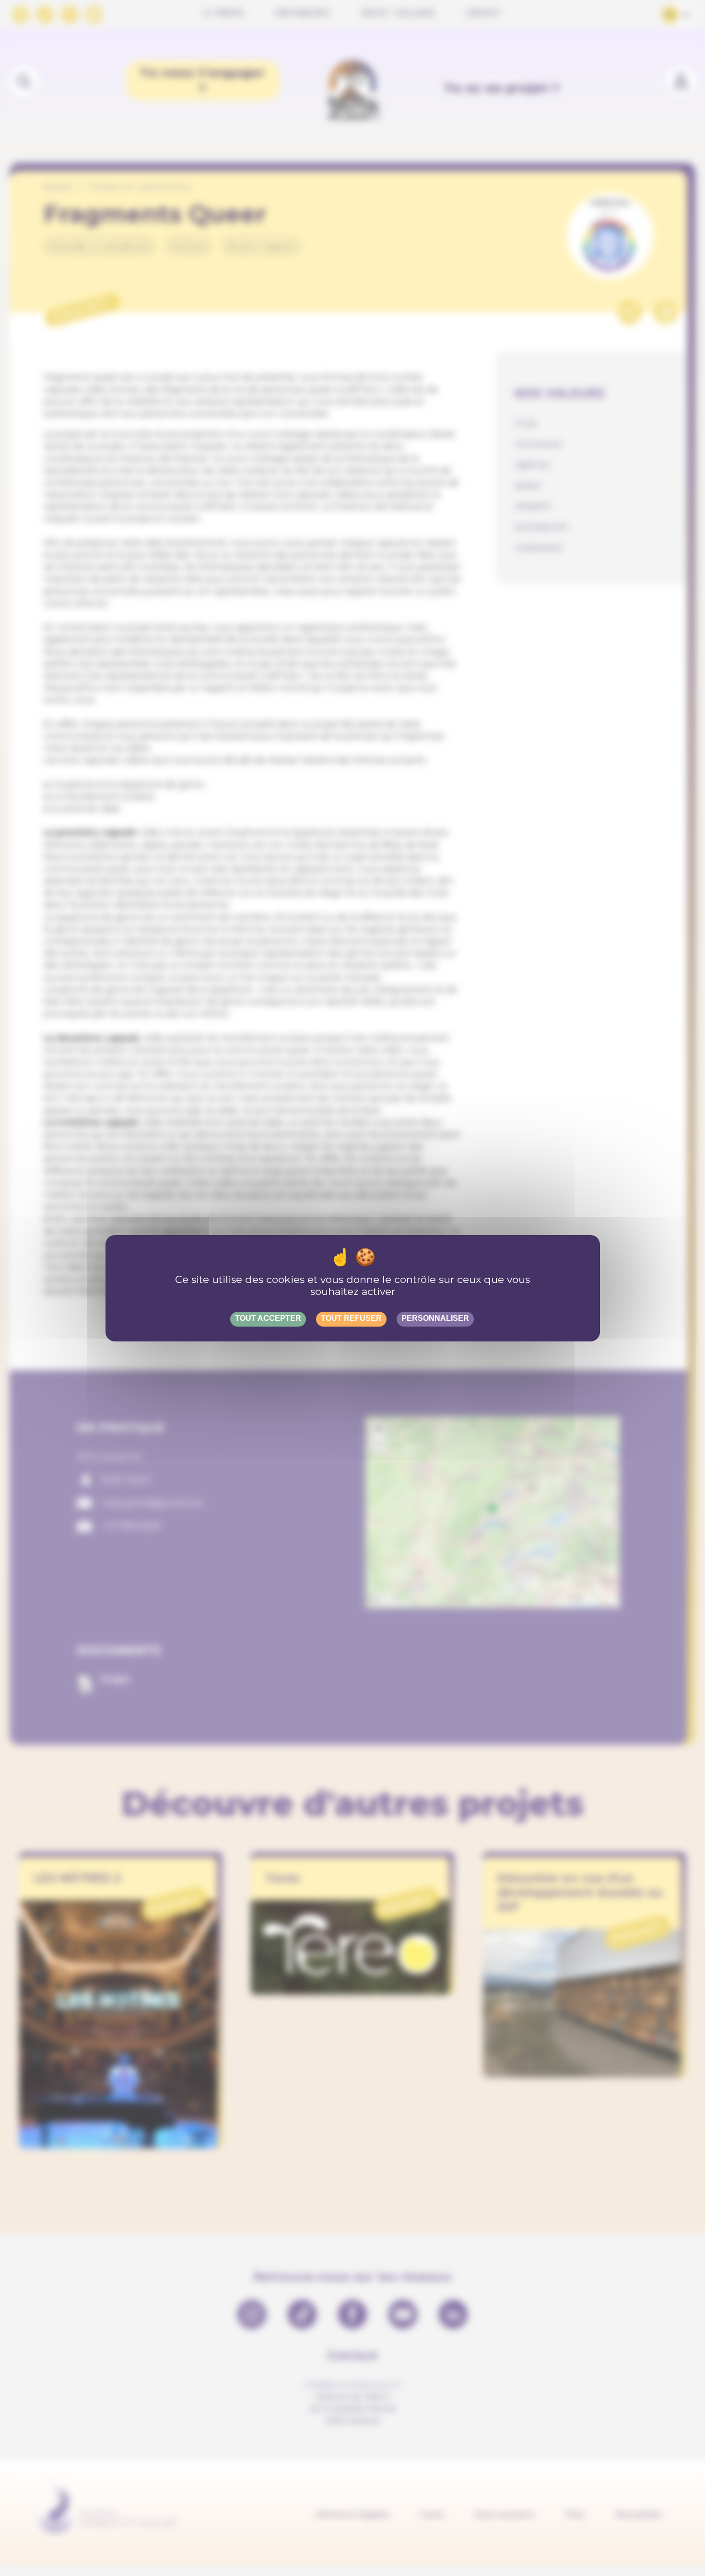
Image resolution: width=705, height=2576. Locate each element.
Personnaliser (435, 1318)
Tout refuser (351, 1318)
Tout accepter (268, 1318)
